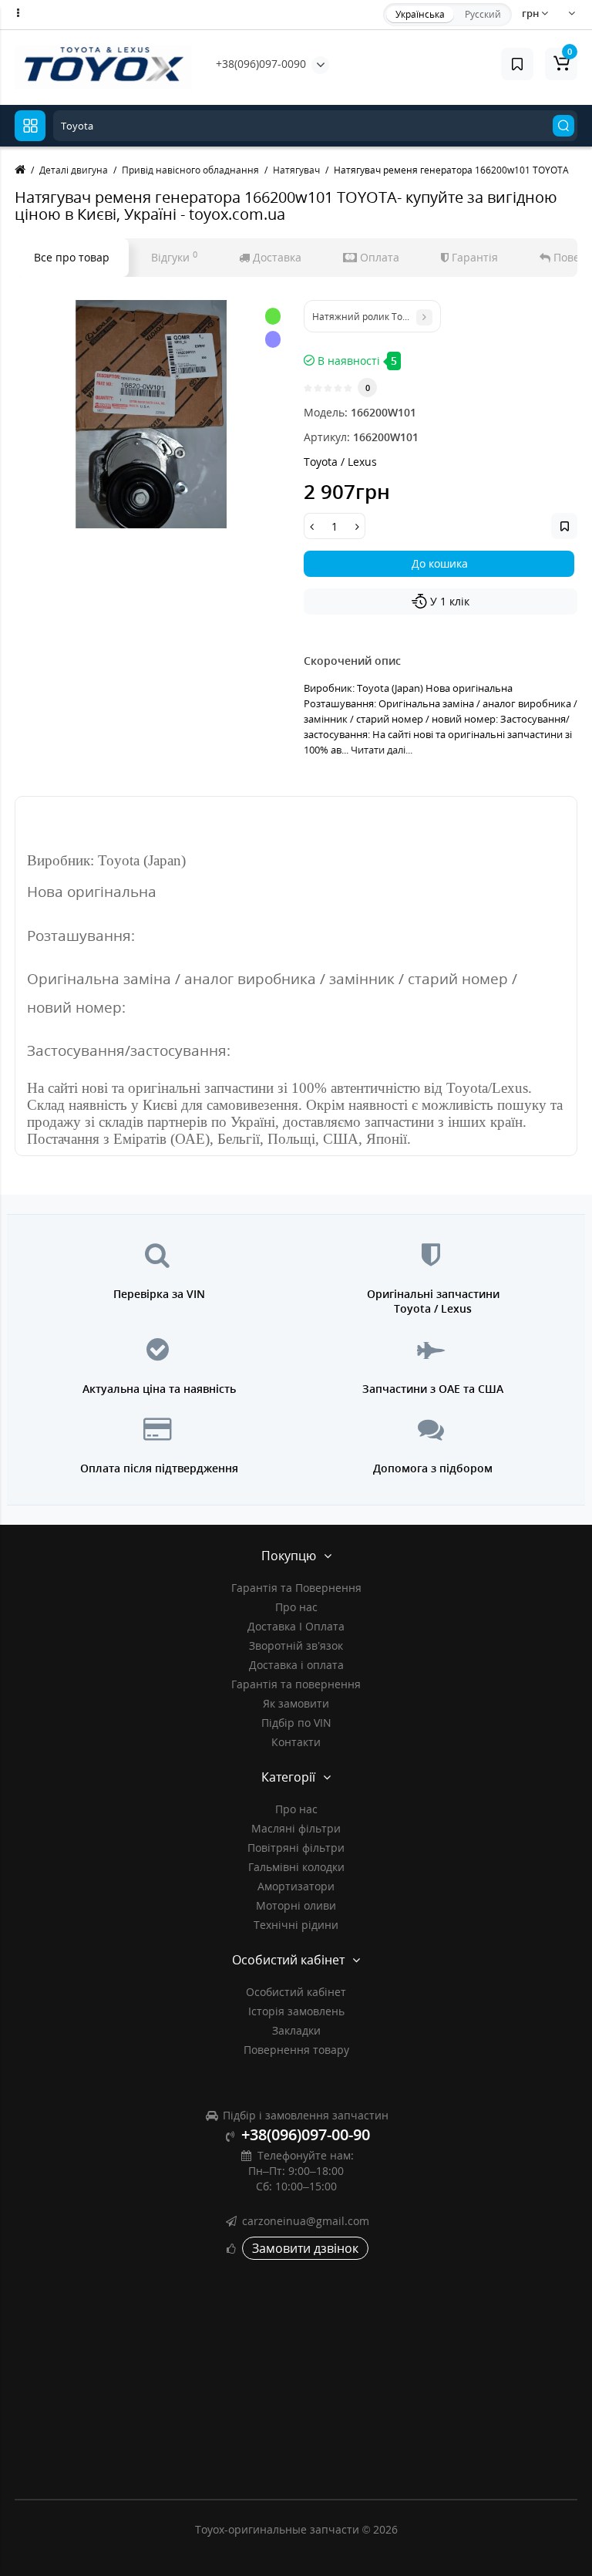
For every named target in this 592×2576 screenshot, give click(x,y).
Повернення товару (296, 2050)
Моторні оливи (296, 1905)
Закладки (296, 2030)
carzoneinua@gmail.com (306, 2221)
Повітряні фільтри (296, 1848)
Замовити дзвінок (305, 2248)
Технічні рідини (296, 1925)
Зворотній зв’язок (296, 1645)
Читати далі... (382, 750)
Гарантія (473, 257)
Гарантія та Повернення (296, 1588)
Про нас (296, 1607)
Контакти (296, 1742)
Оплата (378, 257)
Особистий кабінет (296, 1992)
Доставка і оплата (296, 1665)
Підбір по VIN (296, 1723)
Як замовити (296, 1703)
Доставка (276, 257)
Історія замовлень (296, 2011)
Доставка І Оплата (296, 1626)
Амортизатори (296, 1886)
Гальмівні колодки (296, 1867)
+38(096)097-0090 (261, 64)
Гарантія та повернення (296, 1684)
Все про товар (72, 257)
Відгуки (174, 257)
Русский (483, 14)
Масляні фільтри (296, 1828)
